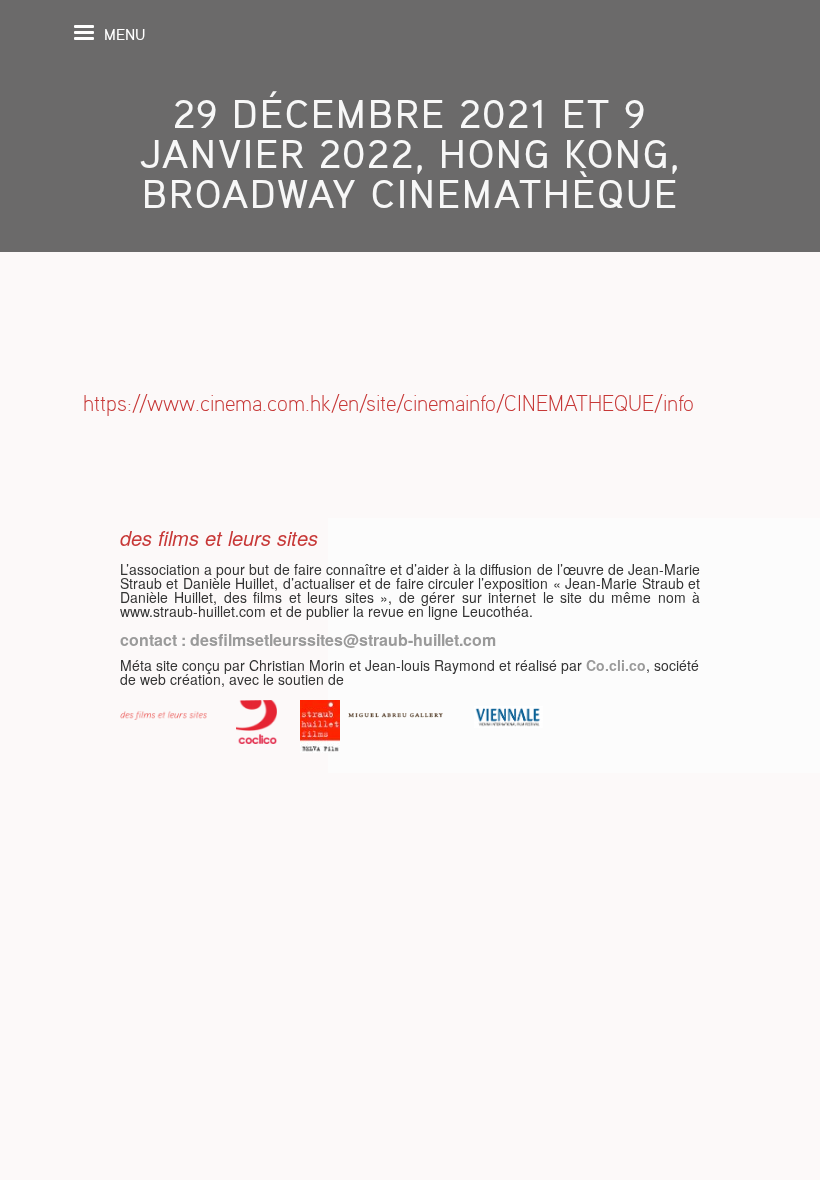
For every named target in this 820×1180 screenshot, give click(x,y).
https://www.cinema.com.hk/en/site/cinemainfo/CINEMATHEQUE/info (388, 404)
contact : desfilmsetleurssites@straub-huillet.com (308, 639)
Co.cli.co (616, 665)
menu (124, 34)
